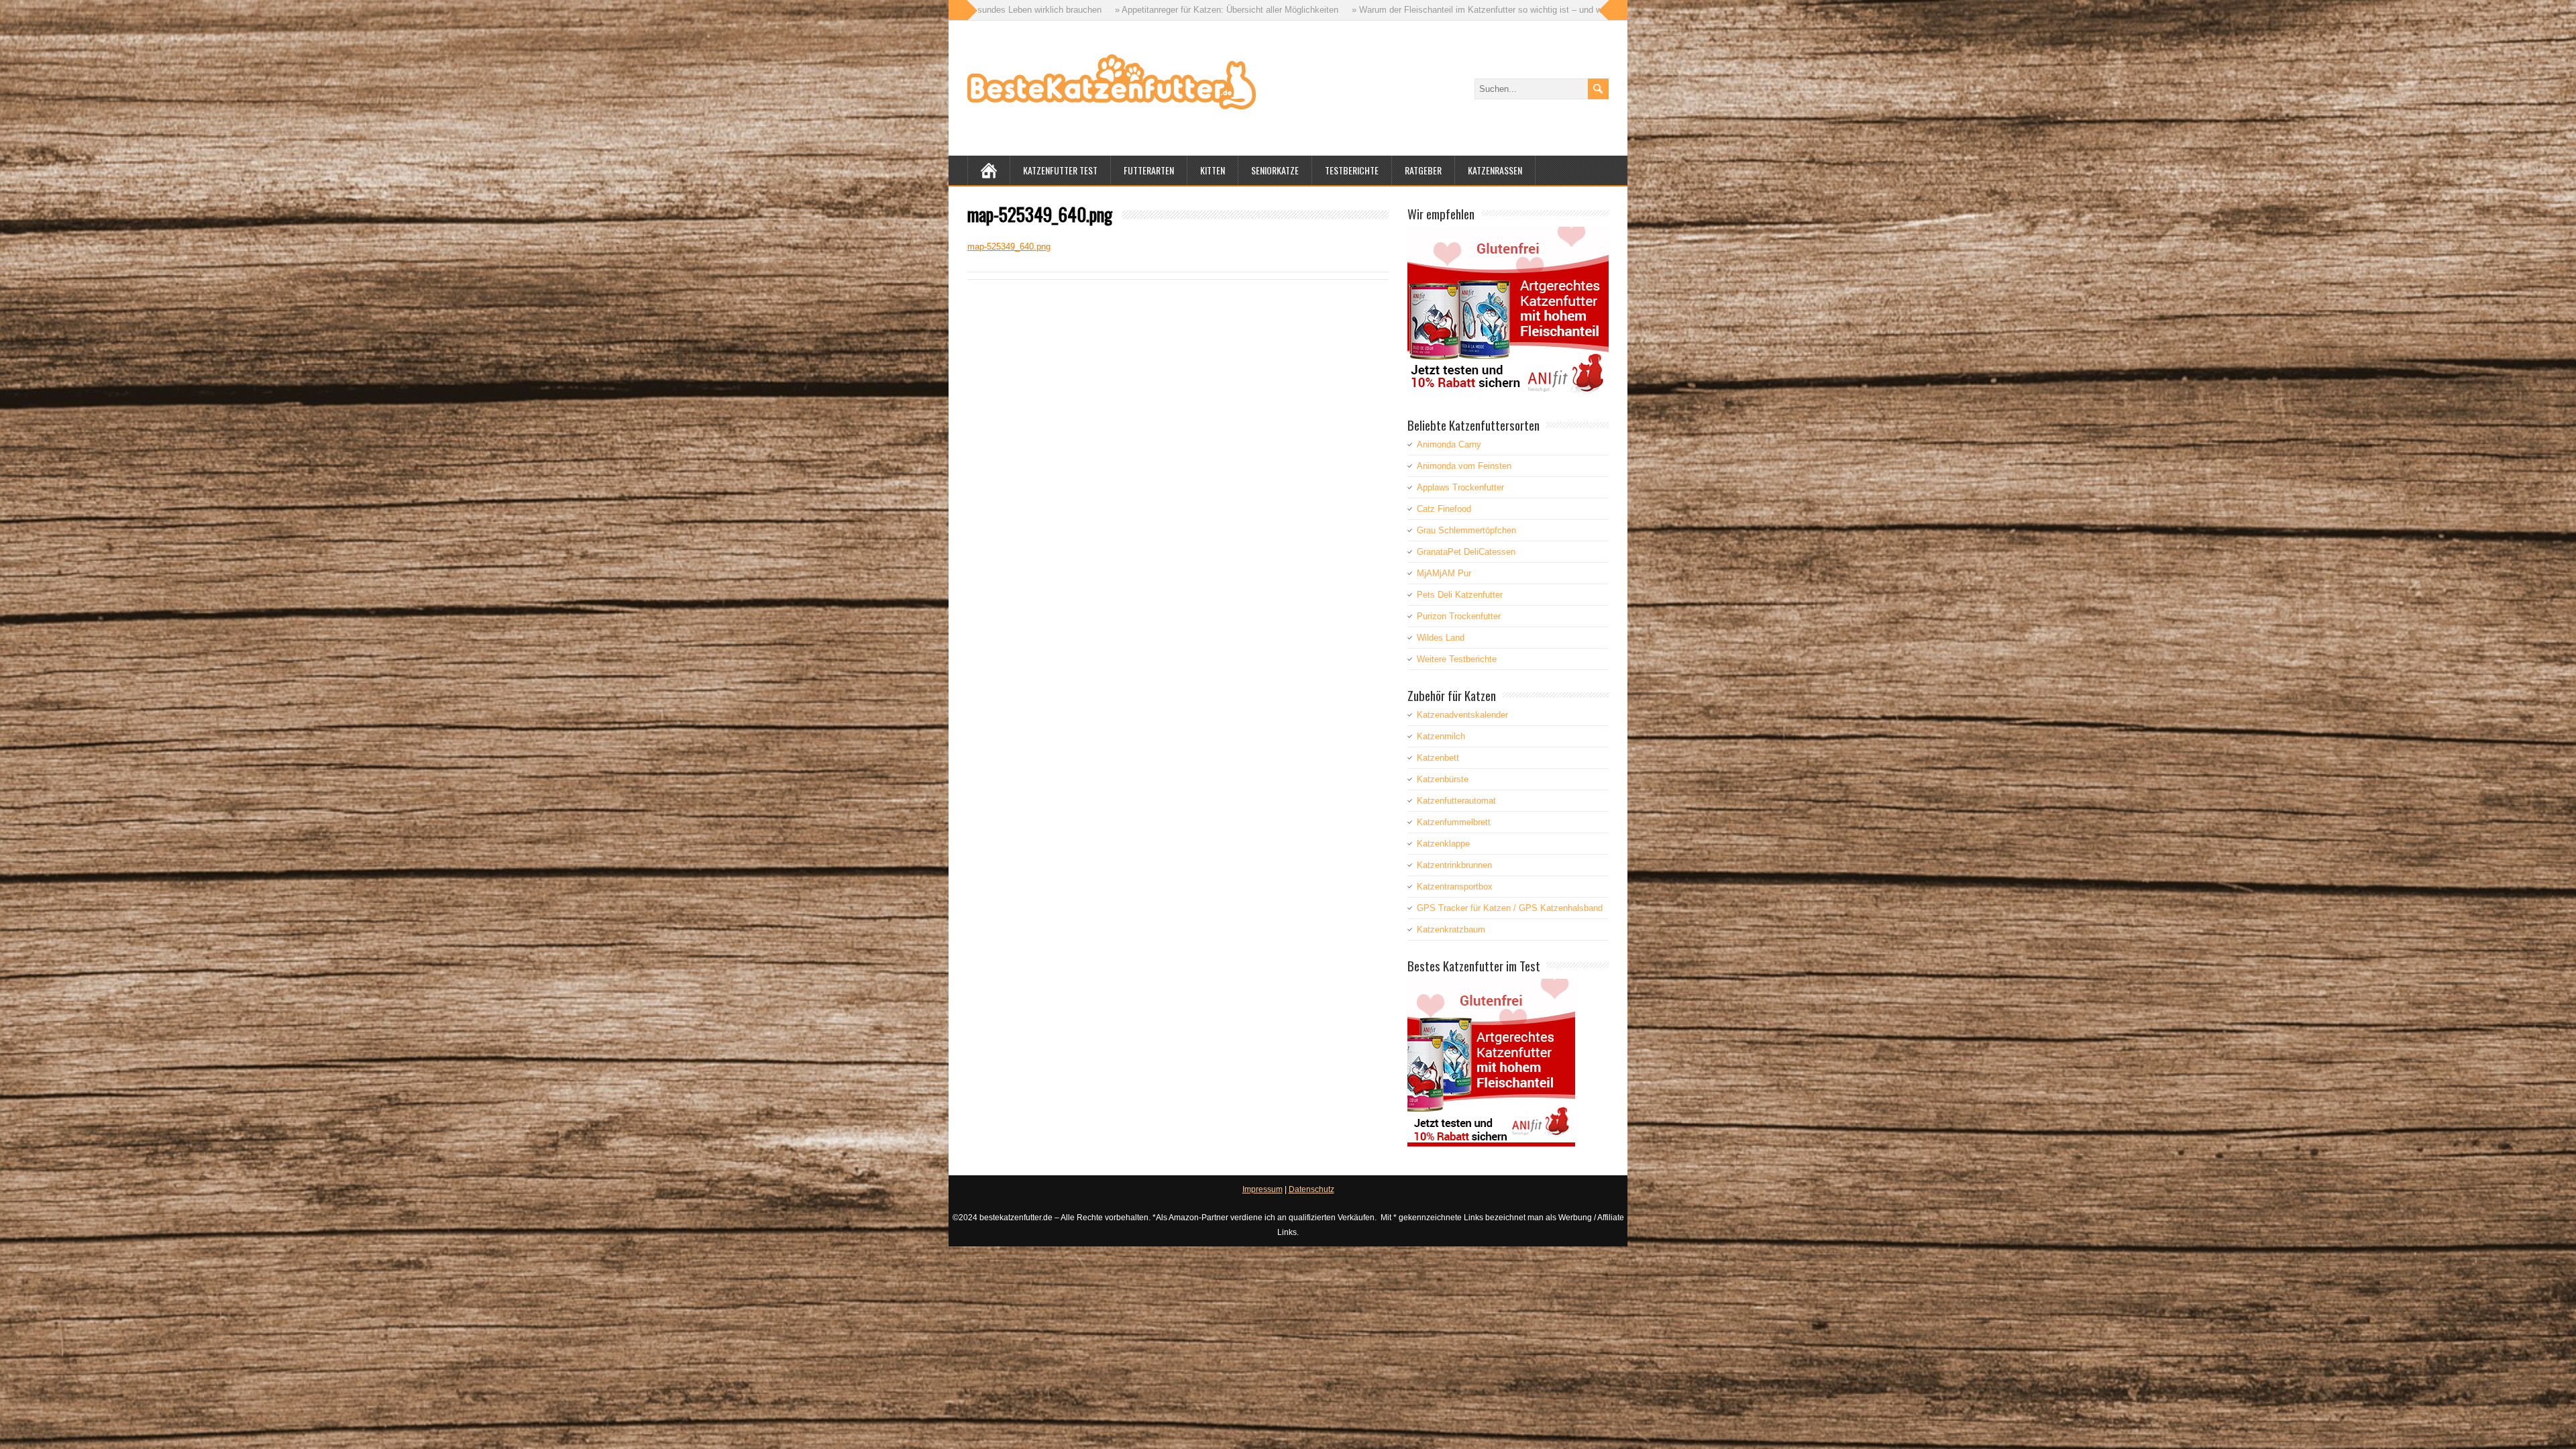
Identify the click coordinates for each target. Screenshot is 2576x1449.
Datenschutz (1311, 1189)
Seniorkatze (1275, 170)
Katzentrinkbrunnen (1454, 865)
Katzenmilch (1441, 736)
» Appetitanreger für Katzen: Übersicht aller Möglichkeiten (983, 10)
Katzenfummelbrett (1454, 822)
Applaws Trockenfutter (1460, 487)
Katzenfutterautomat (1456, 801)
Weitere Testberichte (1457, 659)
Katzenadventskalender (1462, 715)
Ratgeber (1423, 170)
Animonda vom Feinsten (1464, 466)
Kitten (1213, 170)
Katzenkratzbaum (1451, 929)
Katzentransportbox (1455, 887)
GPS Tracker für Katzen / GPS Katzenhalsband (1510, 908)
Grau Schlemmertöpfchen (1466, 530)
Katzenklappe (1443, 844)
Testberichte (1352, 170)
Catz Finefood (1444, 509)
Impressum (1263, 1189)
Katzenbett (1438, 758)
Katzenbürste (1443, 779)
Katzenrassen (1495, 170)
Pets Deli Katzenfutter (1460, 595)
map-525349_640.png (1009, 247)
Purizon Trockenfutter (1459, 616)
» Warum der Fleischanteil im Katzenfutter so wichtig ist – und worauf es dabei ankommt (1280, 10)
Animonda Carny (1449, 444)
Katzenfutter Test (1060, 170)
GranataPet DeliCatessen (1466, 552)
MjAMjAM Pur (1444, 573)
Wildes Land (1441, 638)
